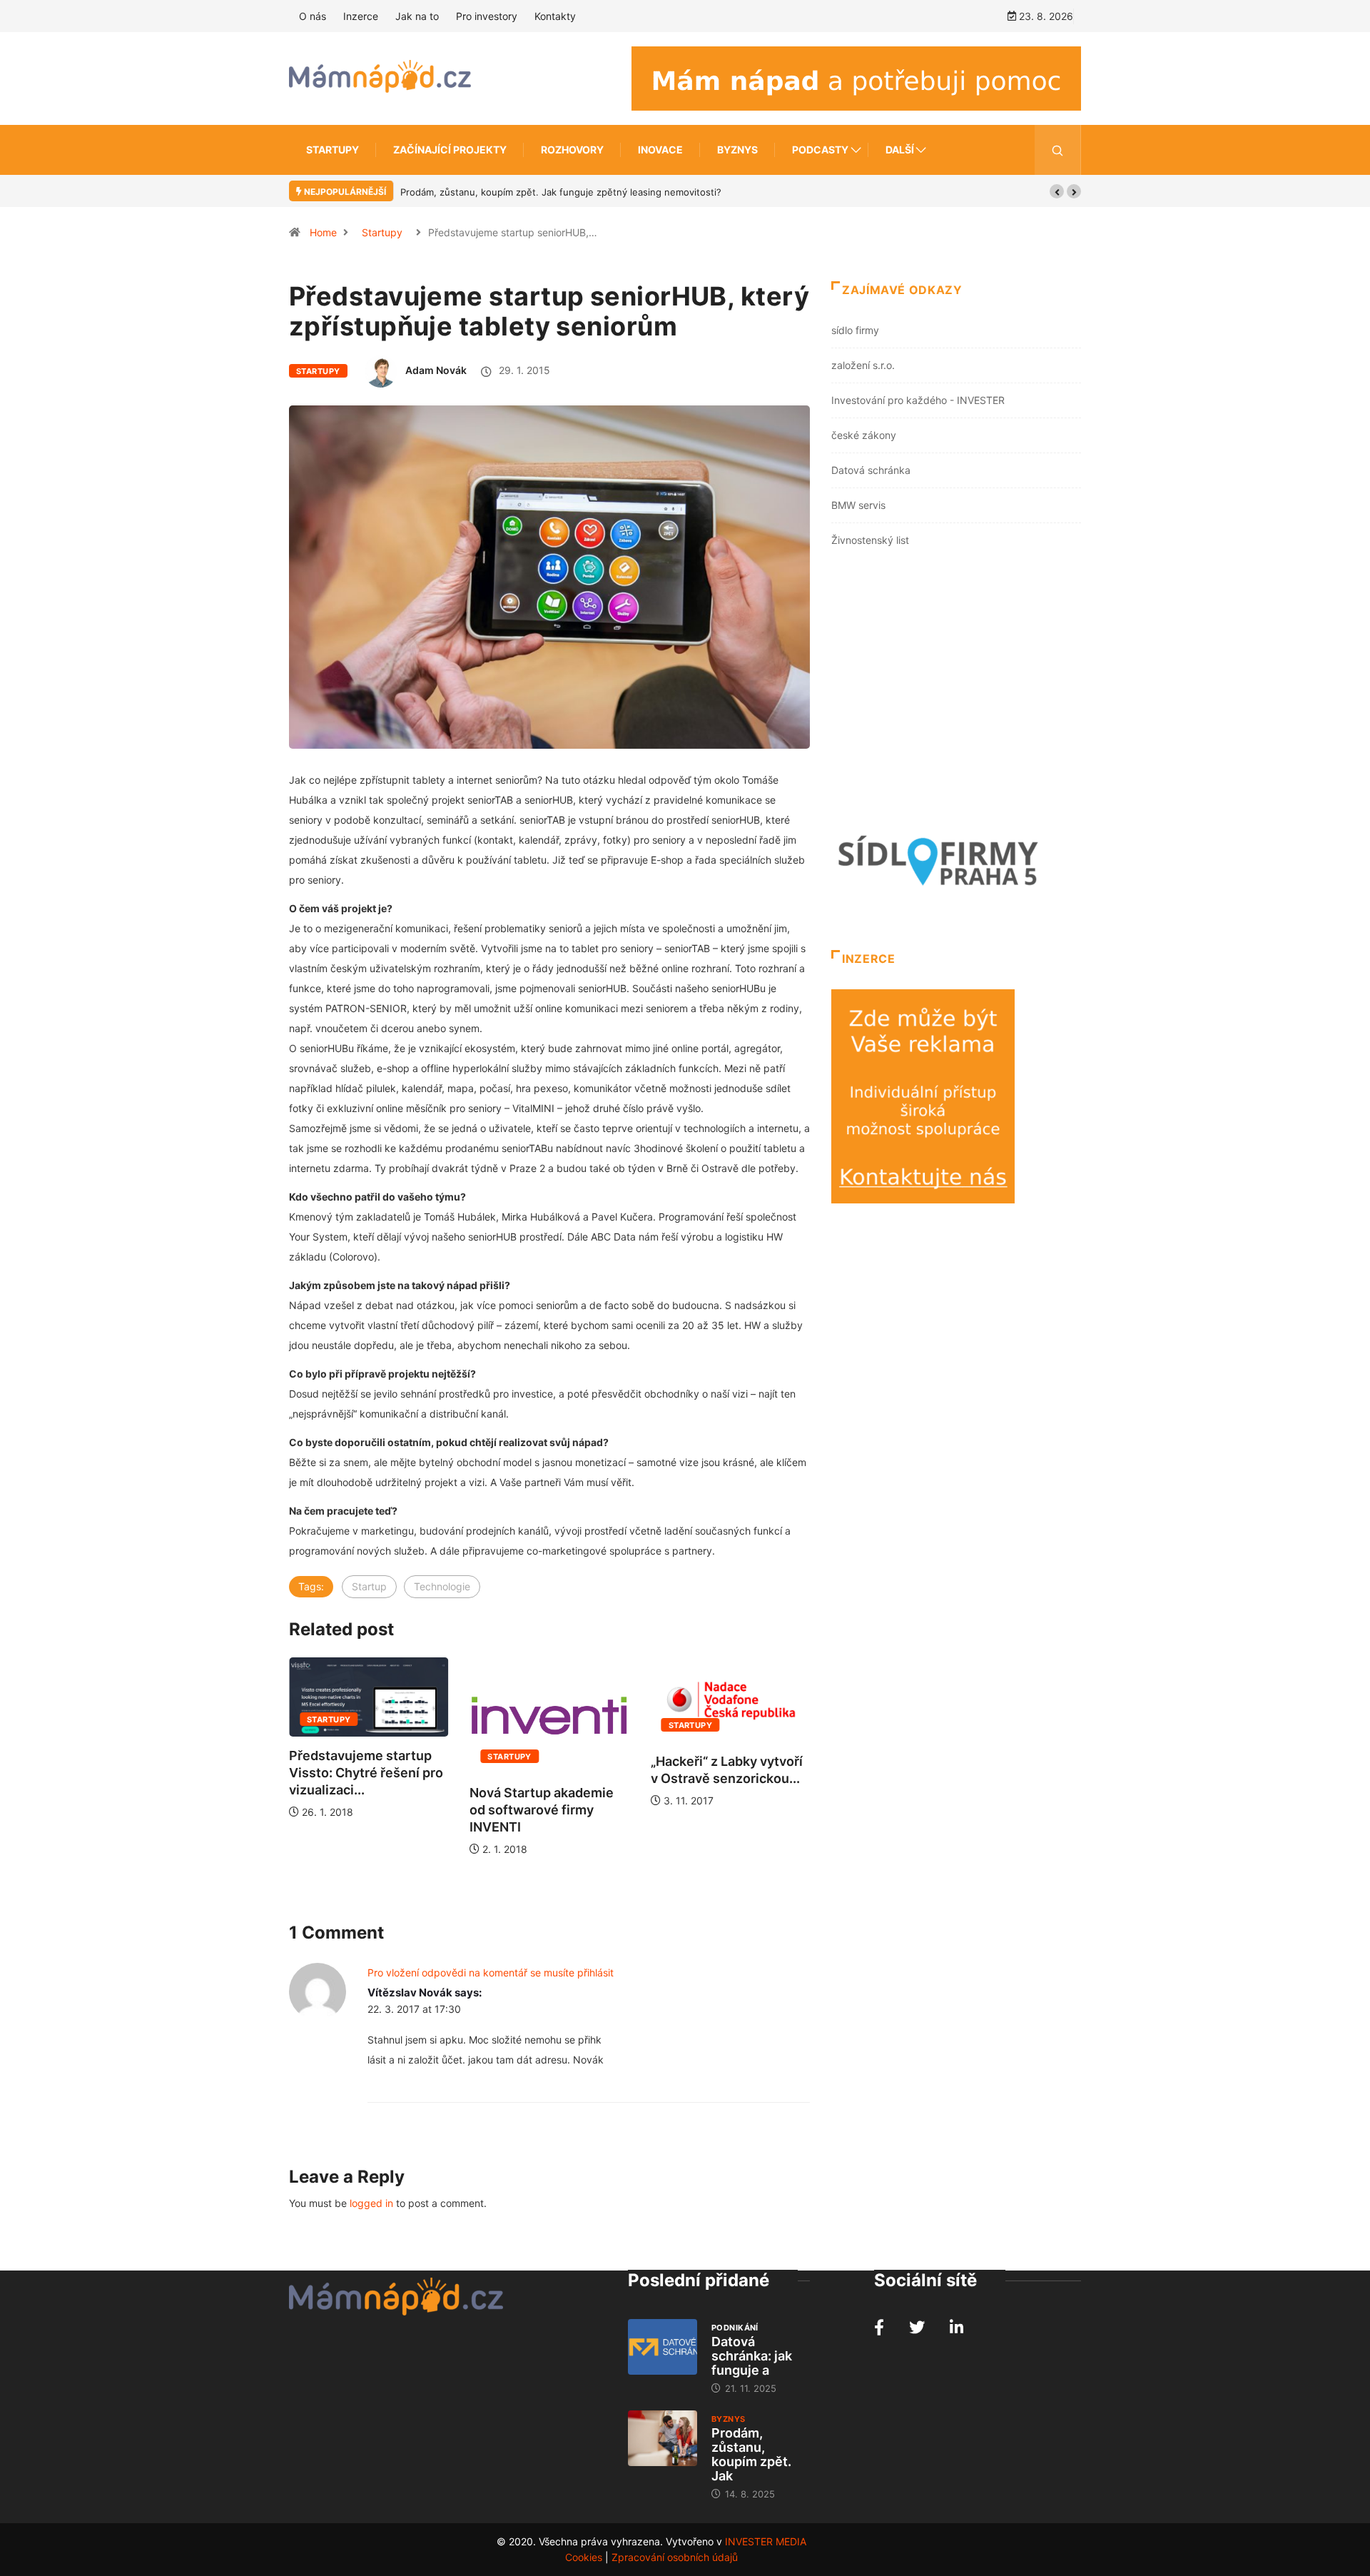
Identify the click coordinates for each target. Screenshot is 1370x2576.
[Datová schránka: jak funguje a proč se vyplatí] (663, 2347)
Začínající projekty (450, 150)
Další (900, 150)
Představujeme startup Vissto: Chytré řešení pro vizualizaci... (366, 1773)
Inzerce (361, 16)
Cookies (584, 2557)
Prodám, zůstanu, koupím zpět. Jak (751, 2454)
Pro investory (487, 16)
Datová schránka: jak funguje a (752, 2356)
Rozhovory (572, 150)
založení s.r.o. (863, 365)
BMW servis (858, 505)
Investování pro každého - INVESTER (918, 400)
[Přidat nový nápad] (856, 77)
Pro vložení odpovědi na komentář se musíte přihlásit (491, 1973)
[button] (1057, 191)
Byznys (737, 150)
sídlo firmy (855, 330)
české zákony (864, 435)
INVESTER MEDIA (766, 2541)
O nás (313, 16)
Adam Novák (436, 370)
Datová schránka (871, 470)
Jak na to (417, 16)
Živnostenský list (870, 540)
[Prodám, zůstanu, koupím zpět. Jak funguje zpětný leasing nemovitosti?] (663, 2438)
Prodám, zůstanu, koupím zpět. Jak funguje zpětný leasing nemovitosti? (561, 192)
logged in (371, 2203)
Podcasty (820, 150)
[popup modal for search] (1058, 150)
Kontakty (555, 16)
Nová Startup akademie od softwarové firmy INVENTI (542, 1810)
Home (323, 232)
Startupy (333, 150)
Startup (369, 1586)
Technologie (442, 1586)
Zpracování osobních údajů (675, 2557)
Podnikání (735, 2328)
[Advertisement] (956, 693)
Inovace (660, 150)
